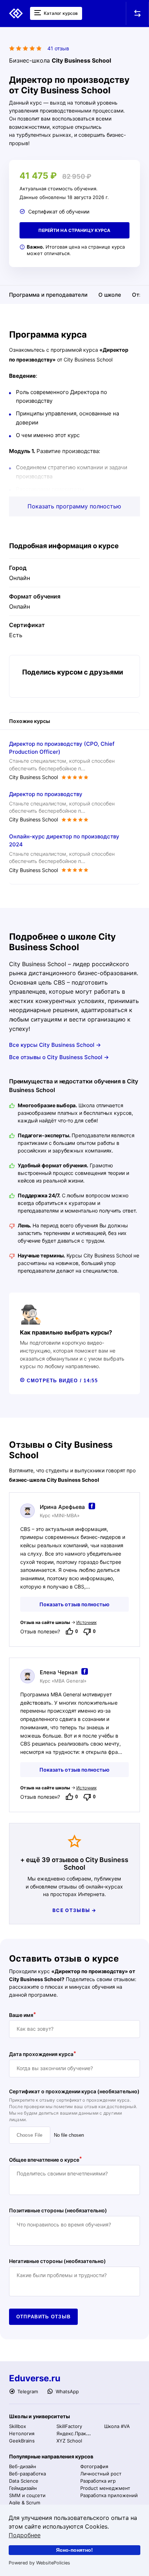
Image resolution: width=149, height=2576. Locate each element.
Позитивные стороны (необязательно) (58, 2210)
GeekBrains (22, 2441)
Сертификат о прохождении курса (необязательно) (74, 2091)
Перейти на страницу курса (74, 230)
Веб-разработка (27, 2474)
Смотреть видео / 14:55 (61, 1381)
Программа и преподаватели (48, 295)
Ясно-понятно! (74, 2550)
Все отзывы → (74, 1910)
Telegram (27, 2391)
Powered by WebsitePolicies (39, 2563)
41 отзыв (58, 48)
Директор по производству (46, 794)
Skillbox (18, 2426)
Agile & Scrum (25, 2503)
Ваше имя (21, 2015)
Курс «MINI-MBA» (60, 1516)
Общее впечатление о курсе (44, 2159)
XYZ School (69, 2441)
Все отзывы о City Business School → (59, 1057)
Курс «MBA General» (63, 1681)
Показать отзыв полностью (74, 1604)
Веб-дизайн (23, 2466)
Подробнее (25, 2535)
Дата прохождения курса (41, 2054)
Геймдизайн (23, 2488)
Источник (86, 1622)
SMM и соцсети (27, 2495)
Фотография (94, 2466)
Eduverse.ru (35, 2378)
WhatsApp (66, 2391)
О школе (110, 295)
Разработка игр (98, 2481)
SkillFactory (69, 2426)
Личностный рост (101, 2474)
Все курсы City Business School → (55, 1045)
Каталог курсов (60, 13)
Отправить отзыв (44, 2317)
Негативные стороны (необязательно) (58, 2261)
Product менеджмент (105, 2488)
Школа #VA (117, 2426)
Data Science (24, 2481)
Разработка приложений (109, 2495)
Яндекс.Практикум (78, 2433)
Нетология (22, 2433)
